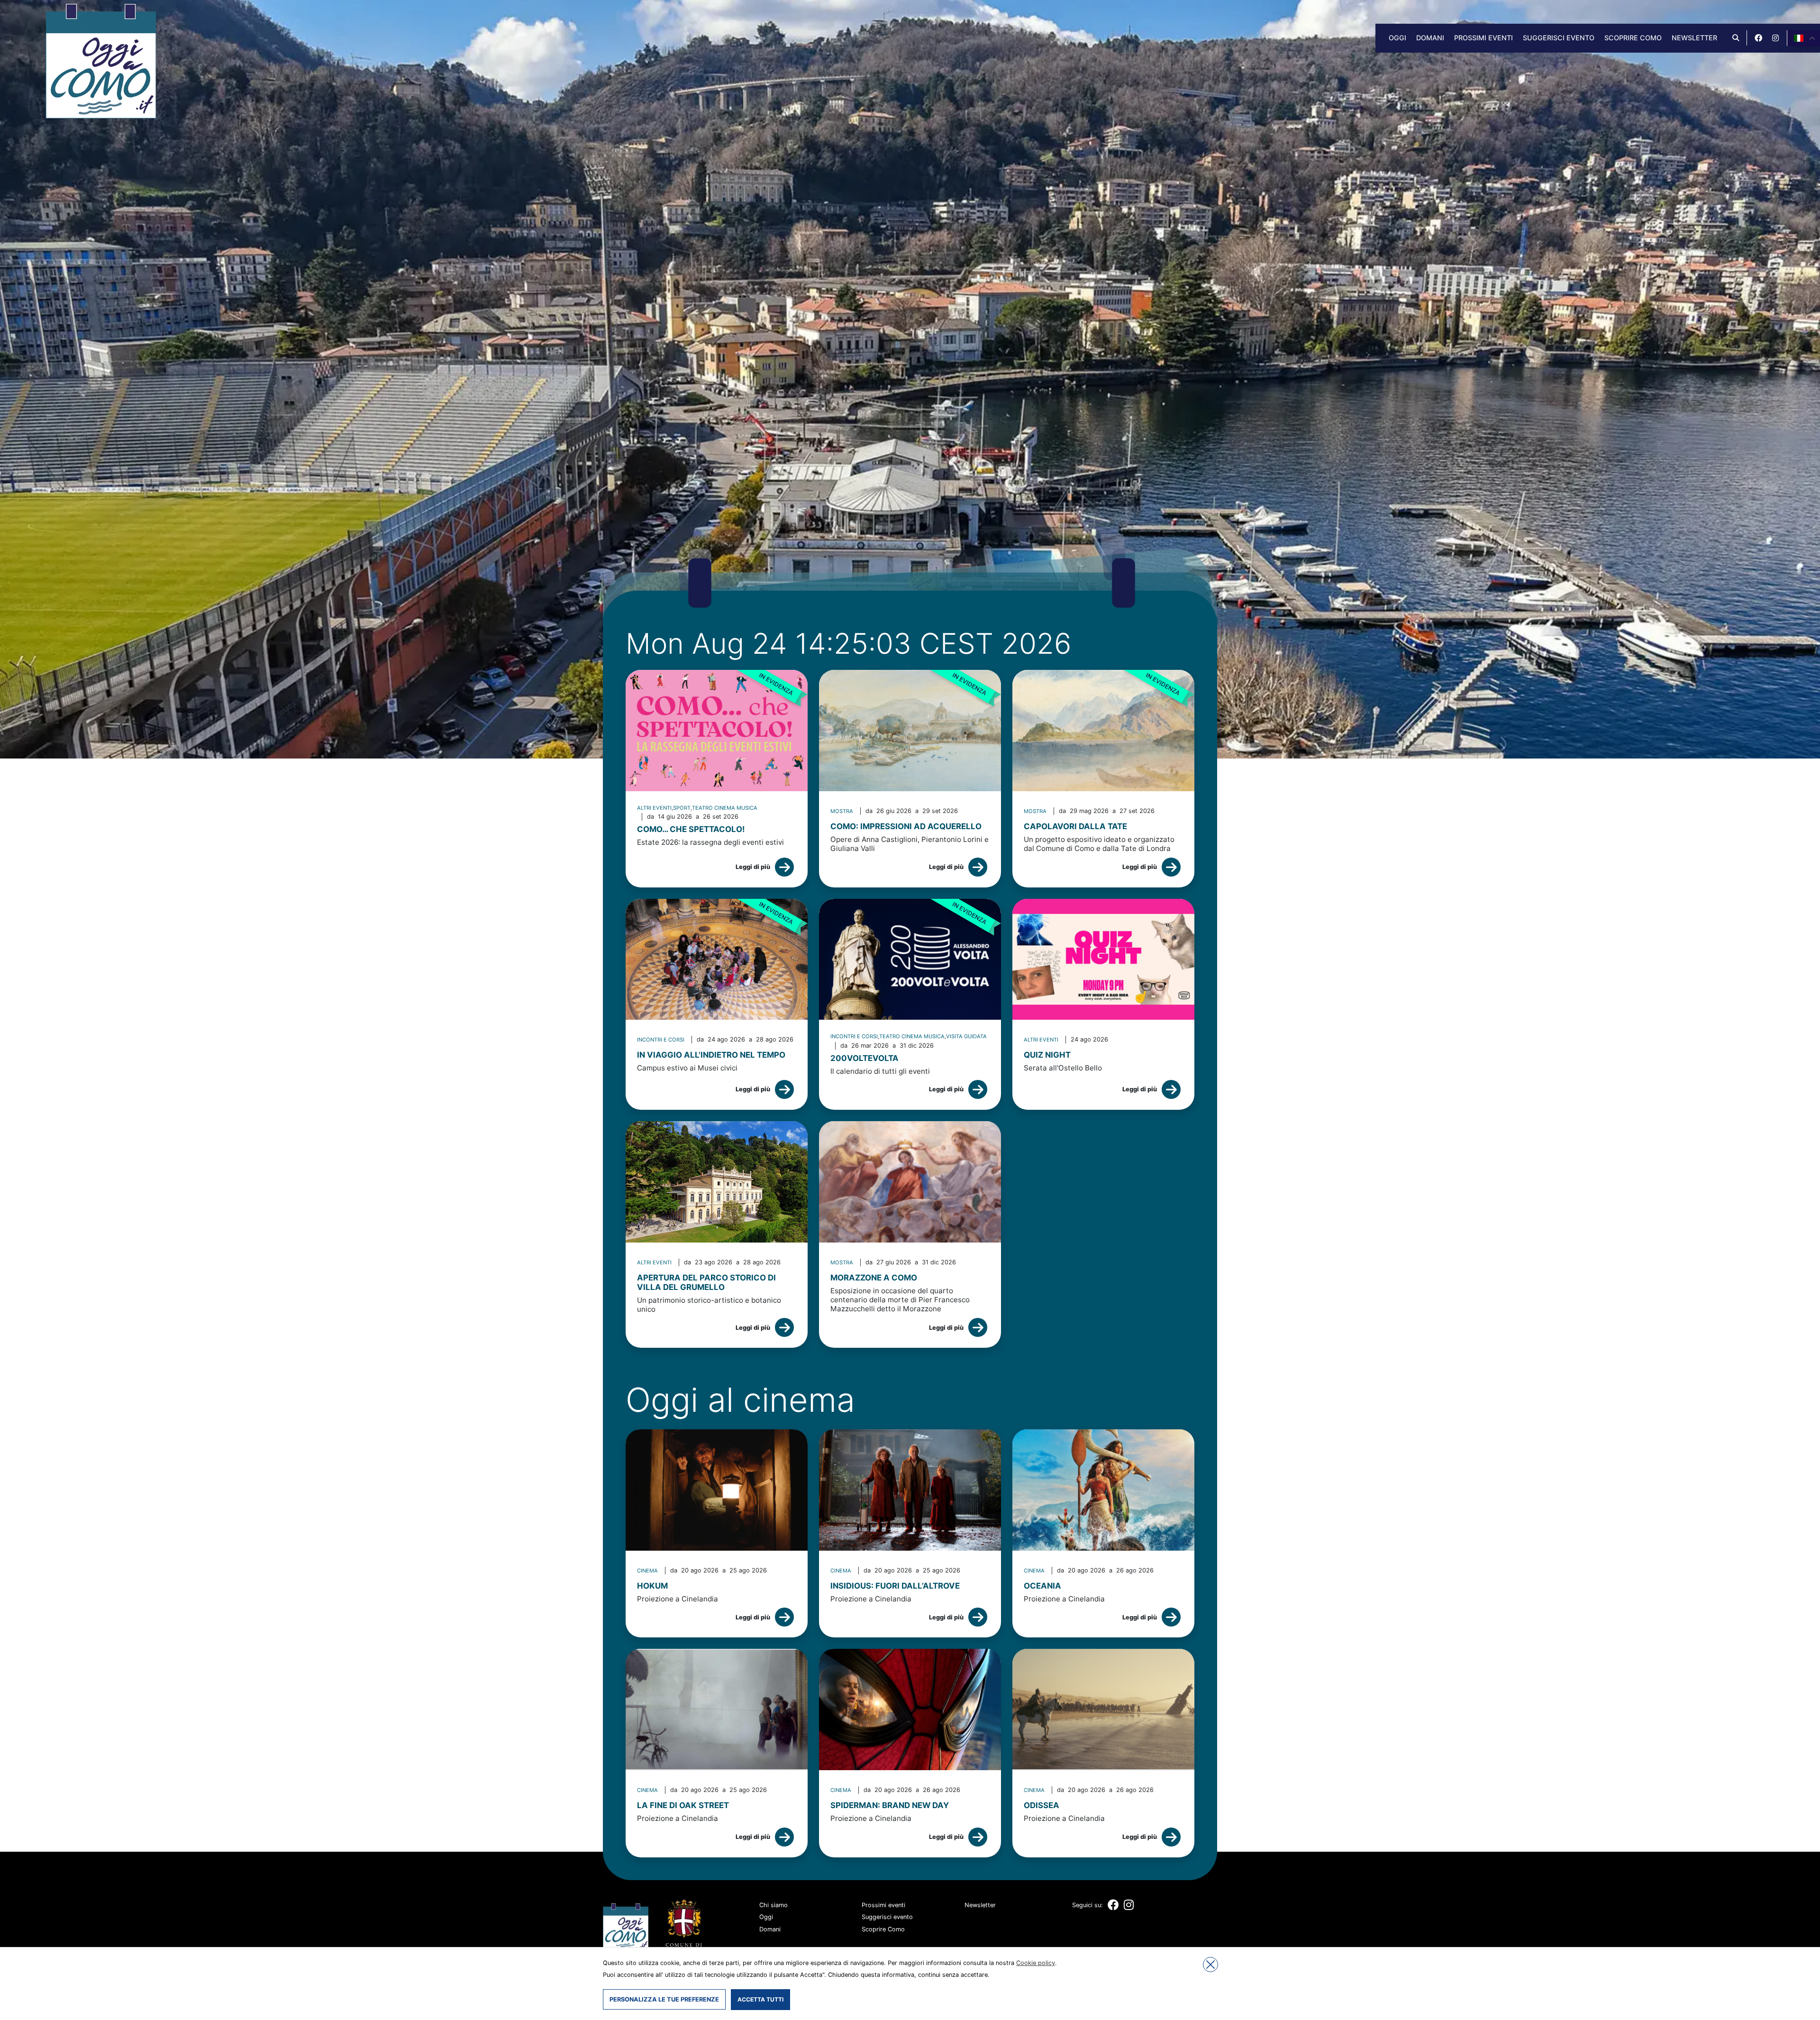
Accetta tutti (760, 1999)
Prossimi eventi (1483, 38)
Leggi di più (753, 867)
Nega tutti (1210, 1965)
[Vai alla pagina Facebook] (1758, 38)
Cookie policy (1036, 1963)
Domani (1430, 38)
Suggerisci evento (1559, 38)
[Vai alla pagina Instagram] (1775, 38)
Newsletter (1694, 38)
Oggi (1397, 38)
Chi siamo (773, 1905)
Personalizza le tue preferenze (664, 1999)
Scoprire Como (1633, 38)
